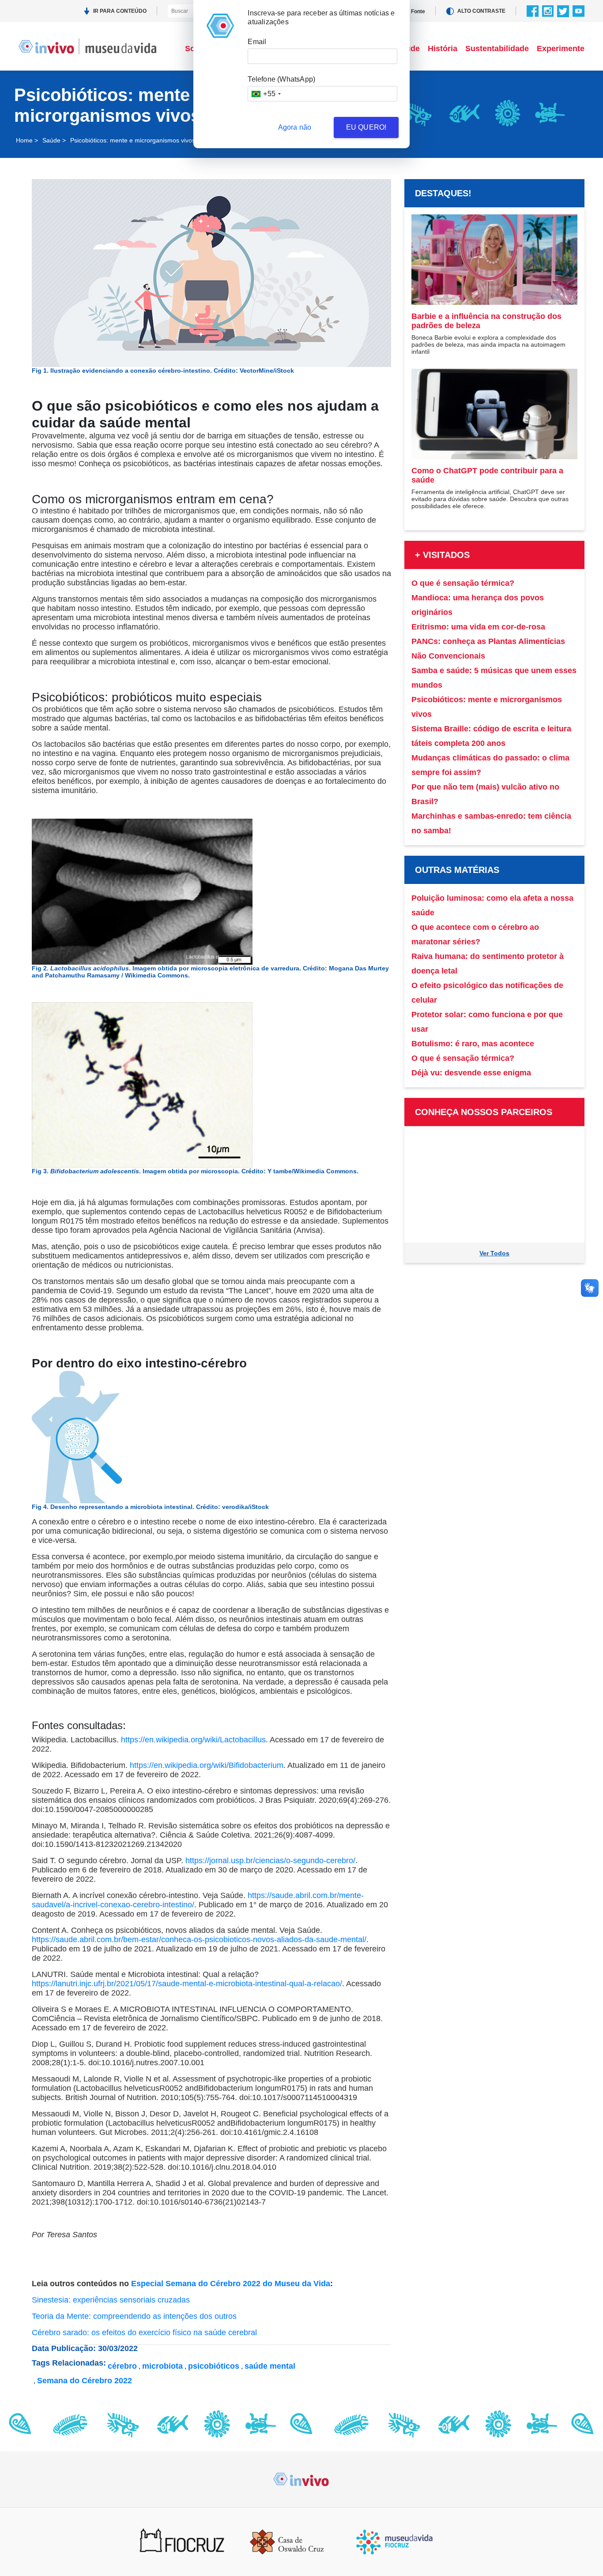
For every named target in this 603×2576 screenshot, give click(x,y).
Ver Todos (494, 1253)
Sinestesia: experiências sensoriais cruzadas (111, 2300)
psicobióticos (214, 2366)
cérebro (122, 2366)
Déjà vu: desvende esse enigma (471, 1073)
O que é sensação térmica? (463, 583)
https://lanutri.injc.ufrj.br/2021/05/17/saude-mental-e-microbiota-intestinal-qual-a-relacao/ (187, 1984)
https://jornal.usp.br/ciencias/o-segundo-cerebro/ (270, 1861)
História (443, 49)
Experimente (561, 49)
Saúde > (54, 140)
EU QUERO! (366, 127)
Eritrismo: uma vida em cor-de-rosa (478, 627)
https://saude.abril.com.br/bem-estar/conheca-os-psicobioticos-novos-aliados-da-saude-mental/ (199, 1939)
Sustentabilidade (497, 49)
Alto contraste (481, 11)
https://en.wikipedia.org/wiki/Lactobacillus (193, 1740)
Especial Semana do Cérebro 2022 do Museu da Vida (231, 2284)
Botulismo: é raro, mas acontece (473, 1044)
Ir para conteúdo (120, 11)
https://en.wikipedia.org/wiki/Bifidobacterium (207, 1765)
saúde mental (270, 2366)
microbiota (162, 2366)
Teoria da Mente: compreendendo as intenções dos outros (134, 2316)
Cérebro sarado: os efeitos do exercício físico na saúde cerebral (144, 2333)
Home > (27, 140)
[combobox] (266, 94)
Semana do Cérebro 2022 (85, 2381)
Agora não (295, 127)
